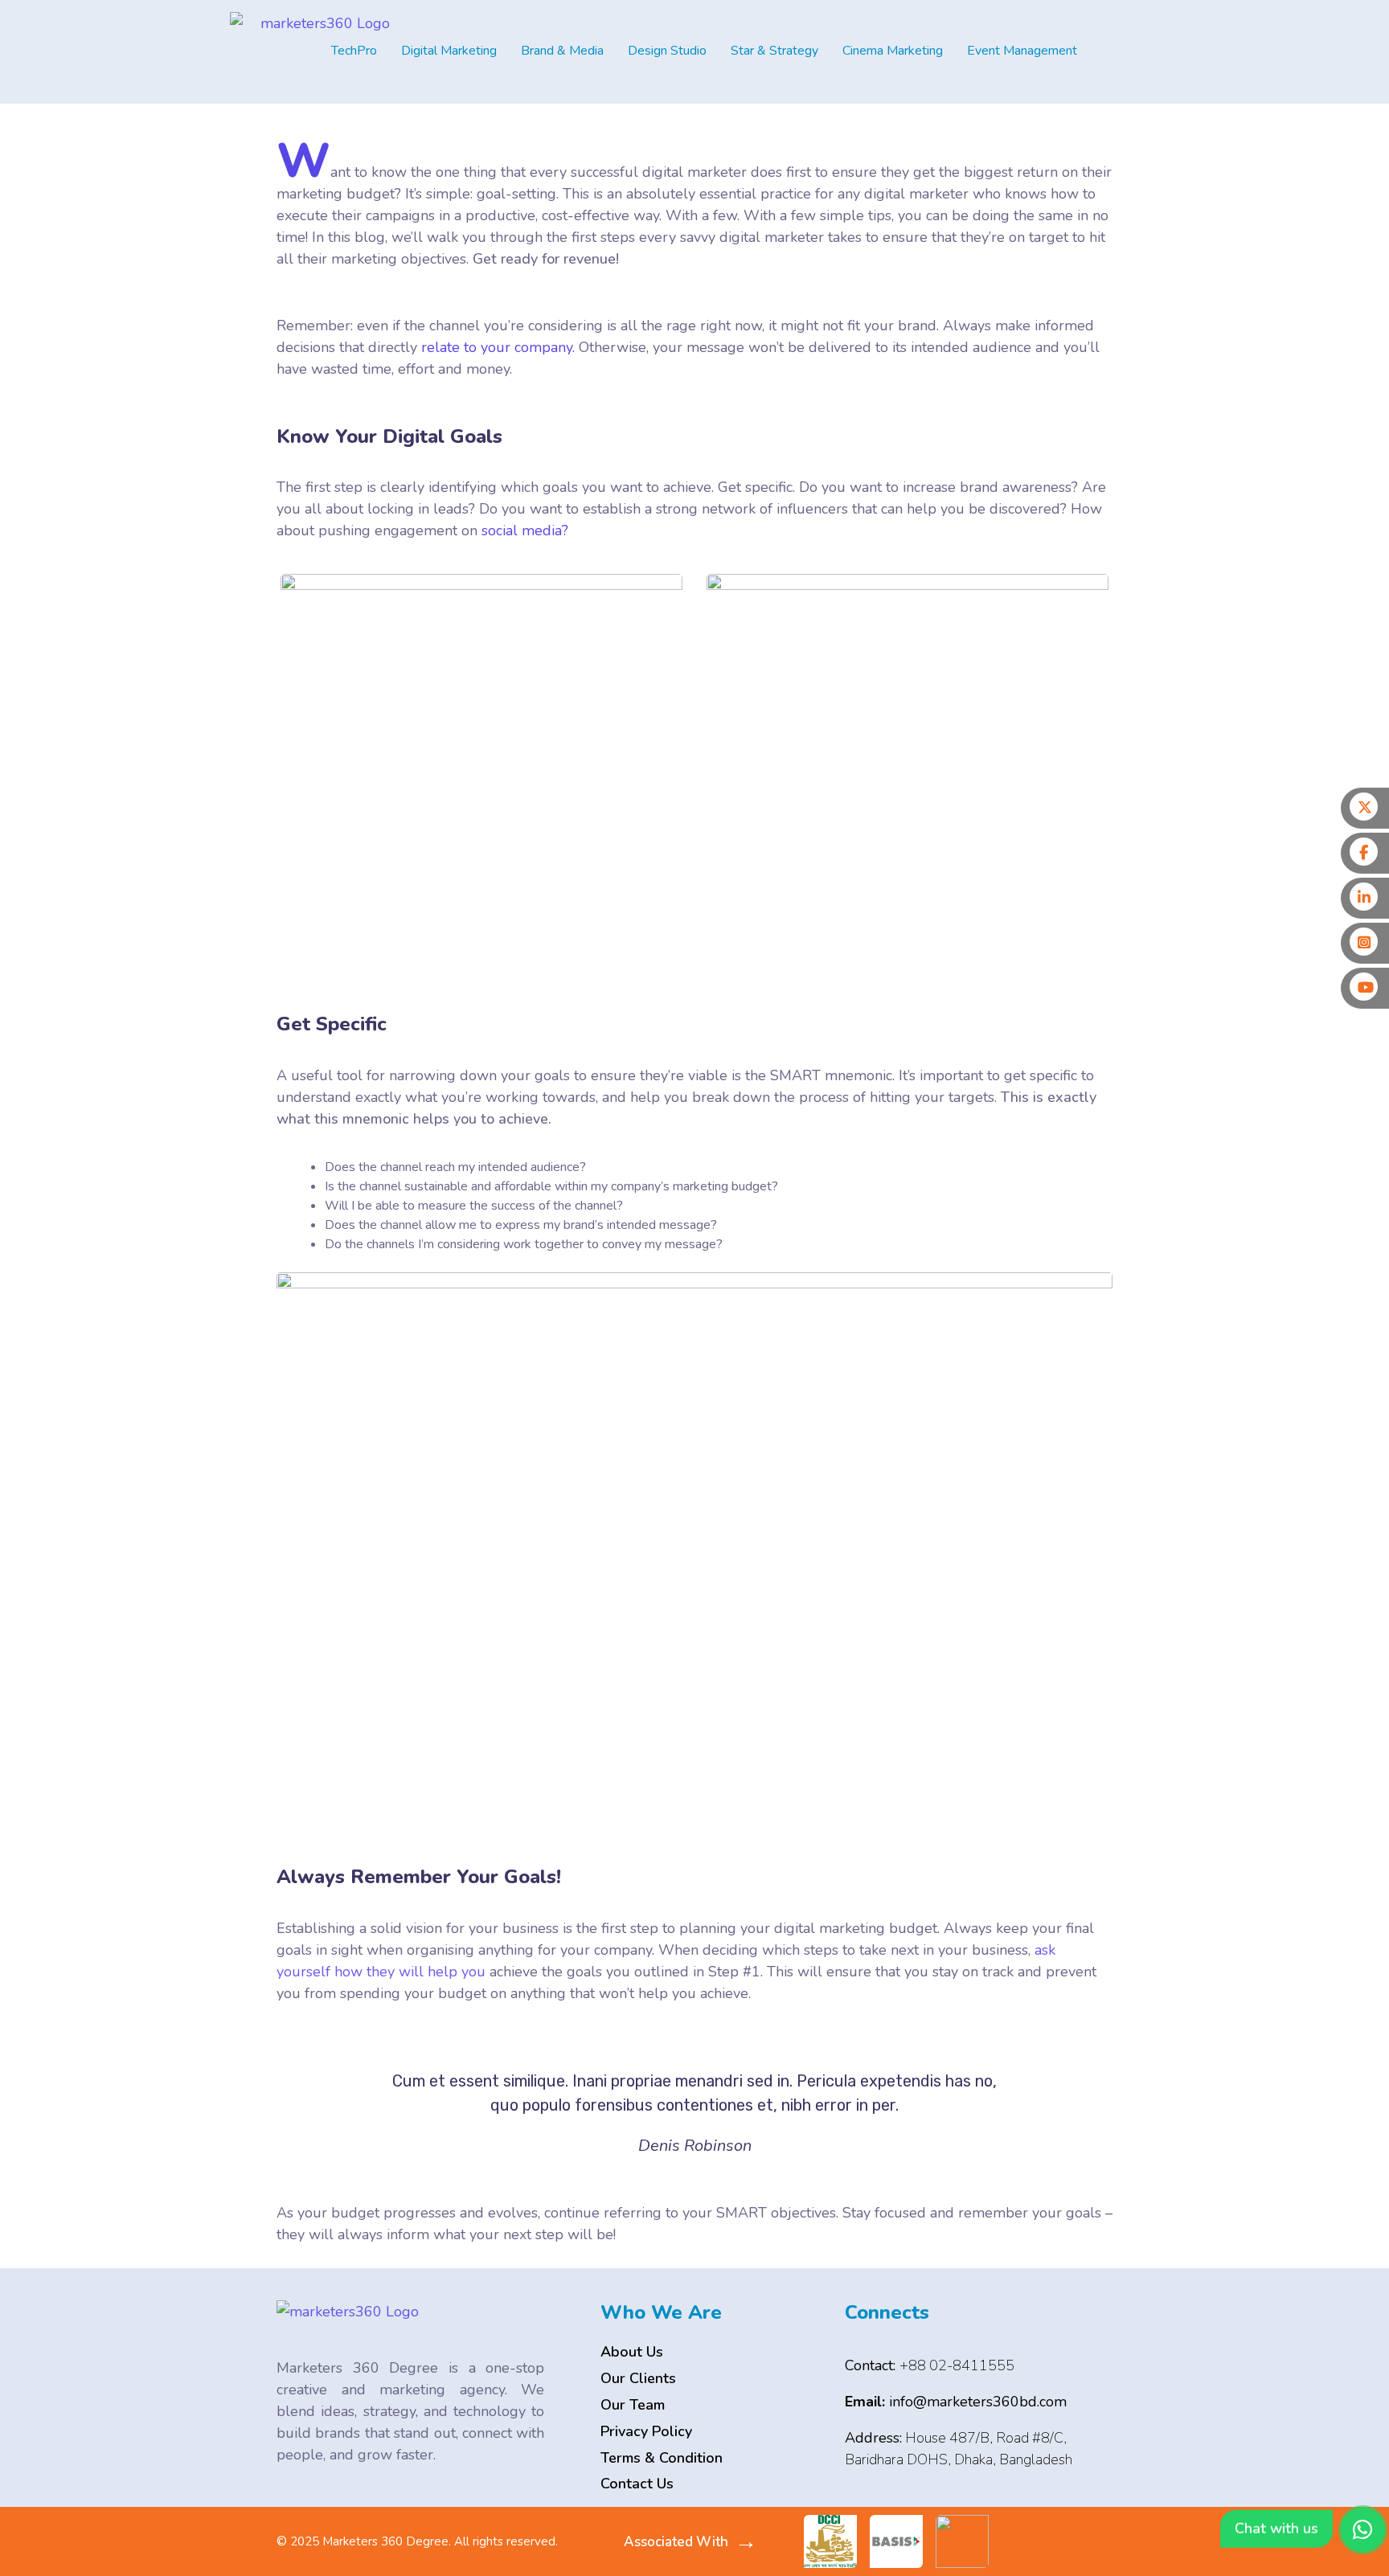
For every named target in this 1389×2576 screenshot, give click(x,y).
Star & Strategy (774, 51)
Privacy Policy (646, 2431)
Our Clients (638, 2378)
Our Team (633, 2405)
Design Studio (667, 51)
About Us (632, 2352)
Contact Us (637, 2484)
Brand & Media (562, 51)
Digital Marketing (449, 51)
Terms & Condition (662, 2458)
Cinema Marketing (893, 51)
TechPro (354, 51)
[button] (358, 51)
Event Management (1022, 51)
